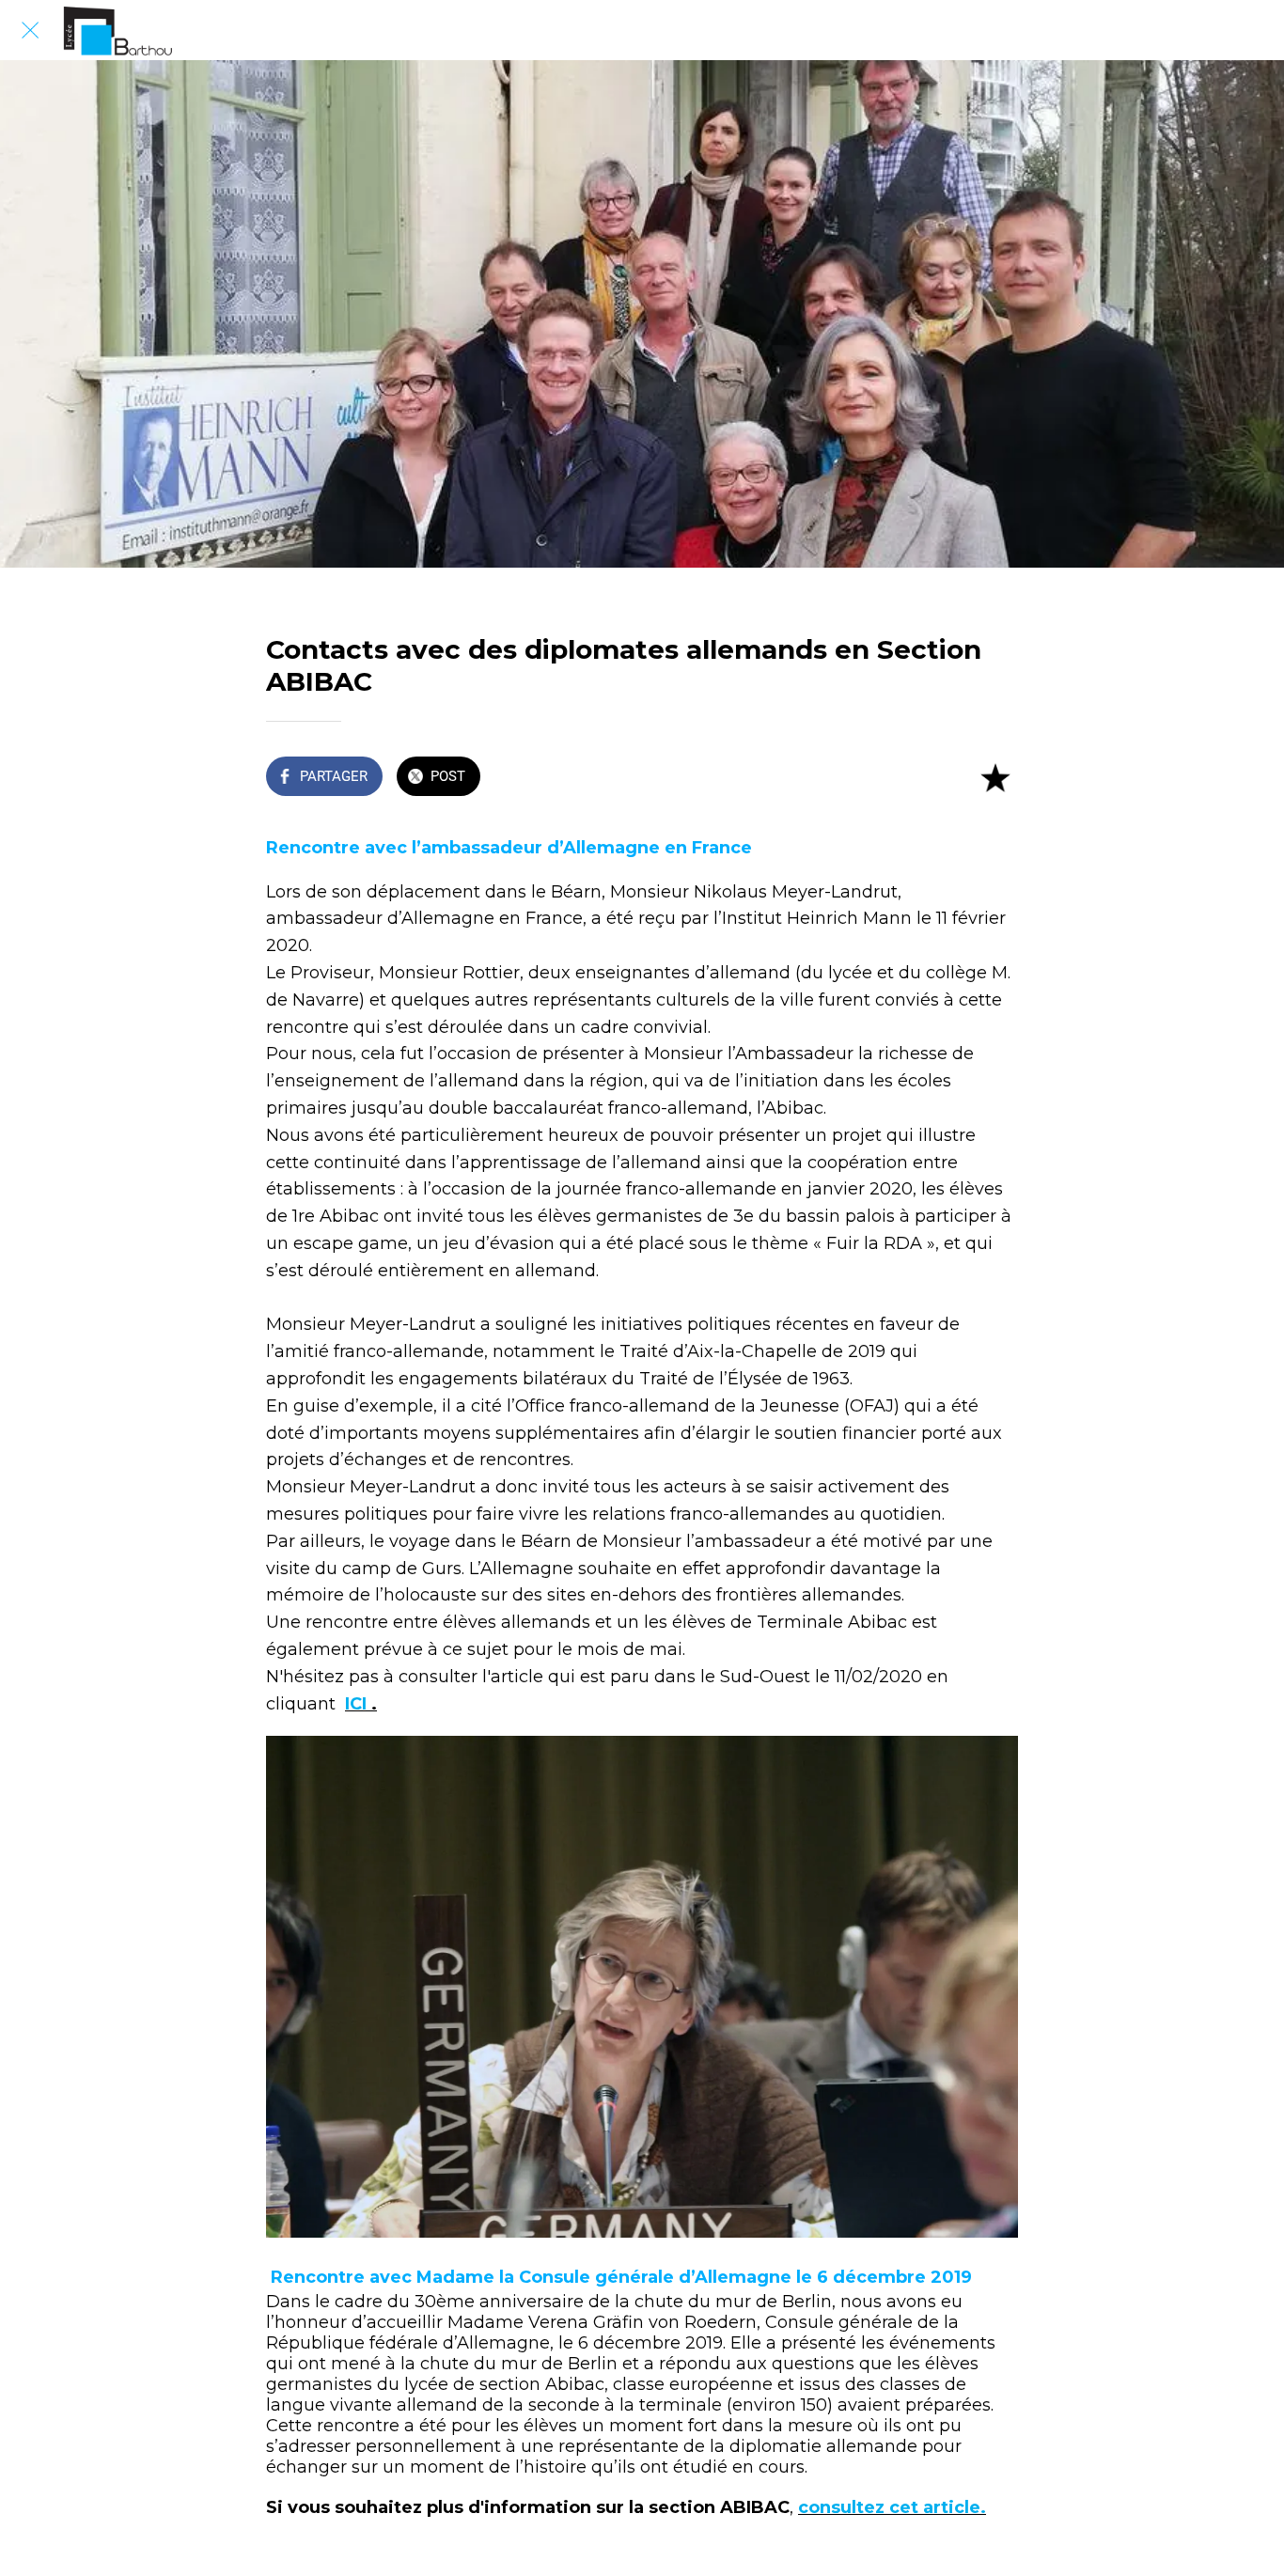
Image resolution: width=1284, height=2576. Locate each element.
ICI (358, 1704)
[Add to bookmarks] (995, 778)
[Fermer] (30, 30)
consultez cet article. (892, 2507)
